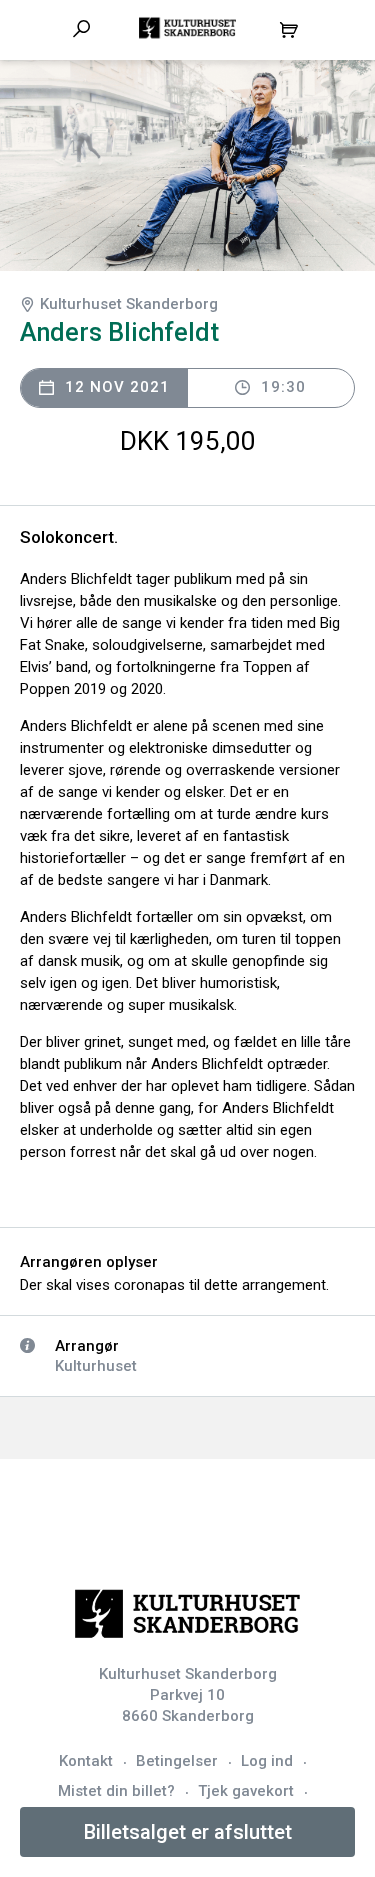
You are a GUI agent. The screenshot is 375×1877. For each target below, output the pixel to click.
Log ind (267, 1761)
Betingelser (177, 1761)
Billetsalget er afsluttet (188, 1832)
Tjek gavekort (246, 1791)
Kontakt (86, 1761)
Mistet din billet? (116, 1791)
